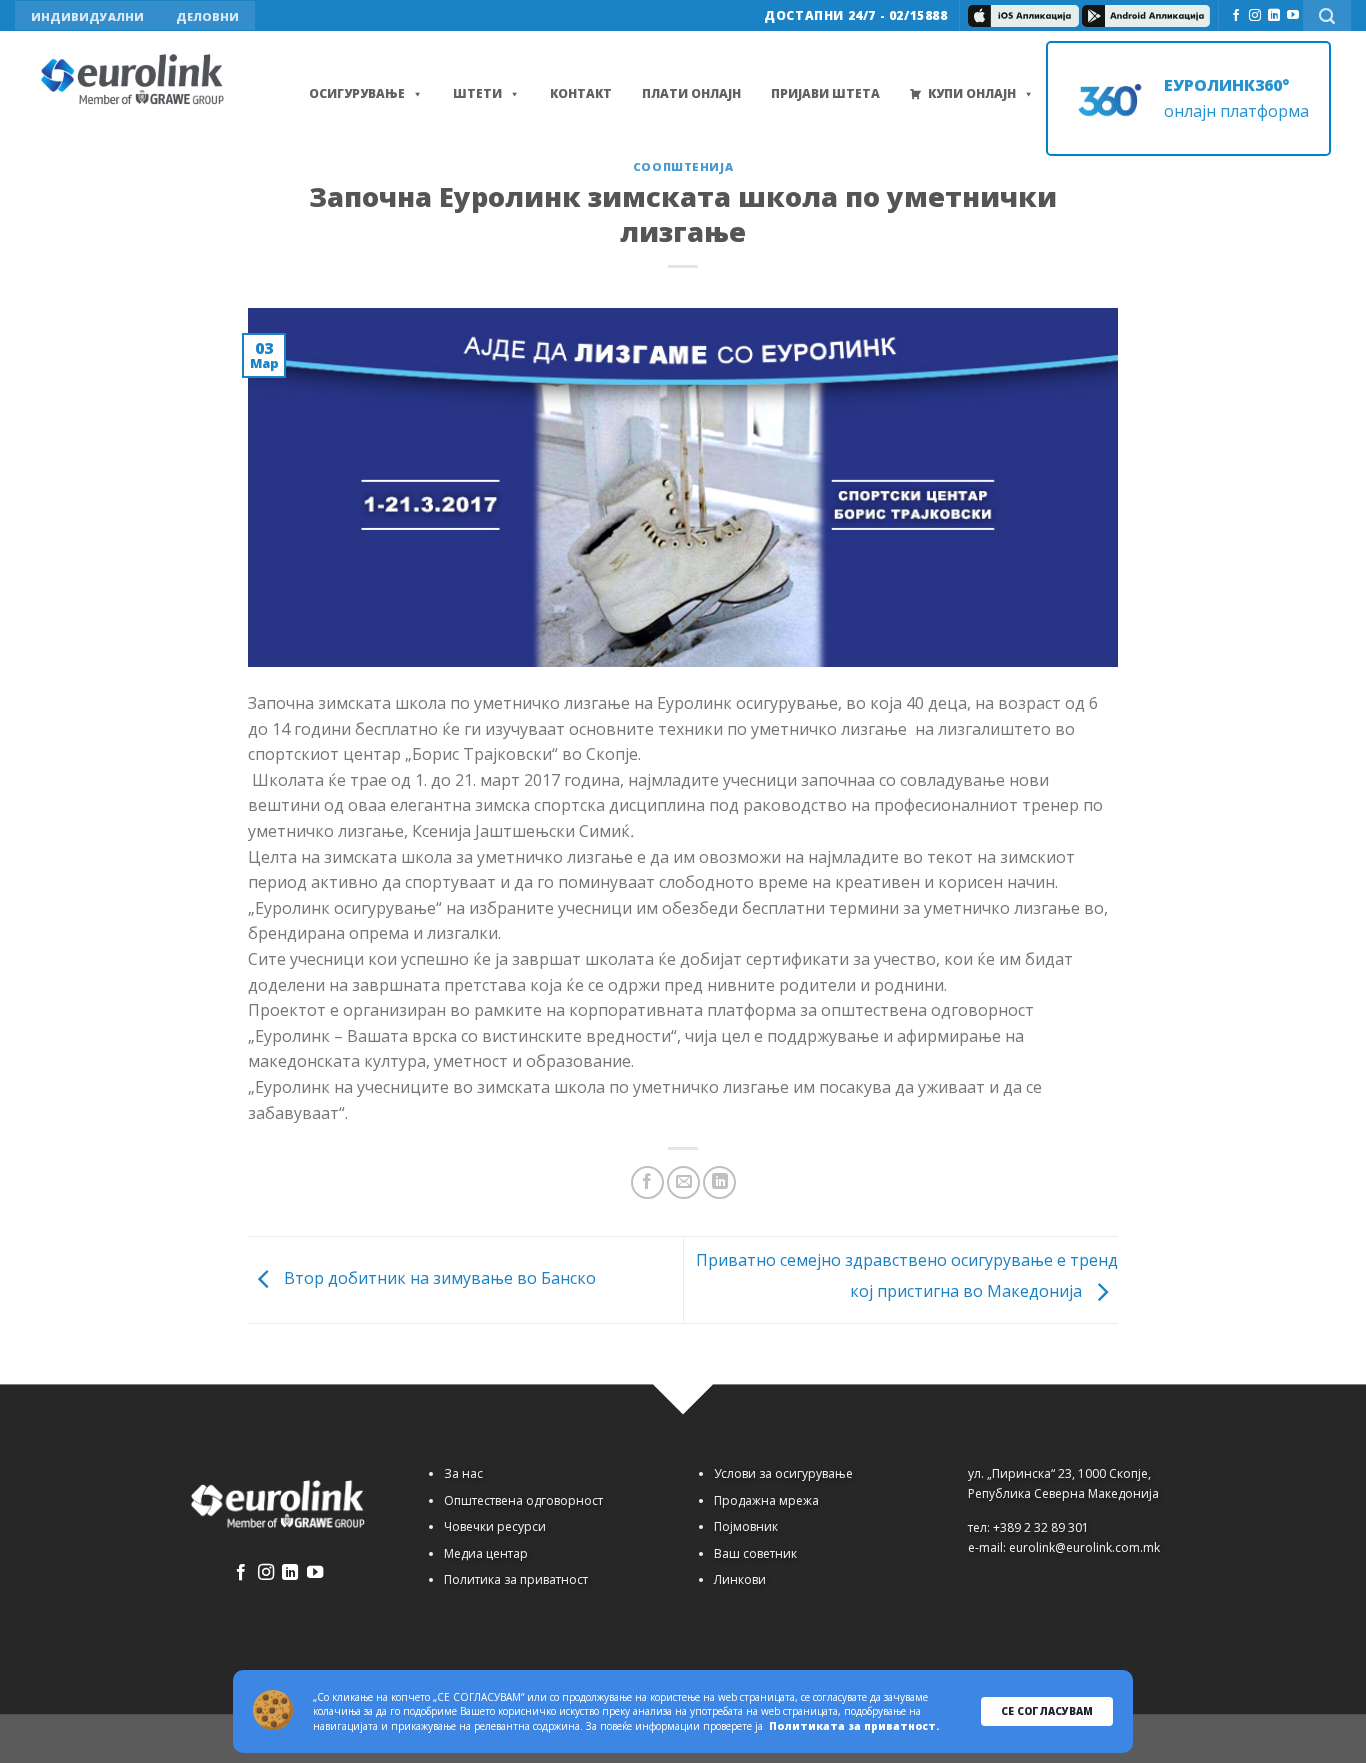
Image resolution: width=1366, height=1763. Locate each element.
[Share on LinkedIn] (719, 1182)
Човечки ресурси (495, 1526)
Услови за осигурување (783, 1473)
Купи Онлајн (972, 93)
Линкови (740, 1579)
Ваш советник (755, 1553)
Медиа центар (486, 1553)
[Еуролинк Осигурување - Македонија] (135, 81)
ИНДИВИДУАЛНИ (87, 16)
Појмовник (746, 1526)
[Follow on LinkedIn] (1274, 16)
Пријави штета (825, 93)
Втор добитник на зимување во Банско (438, 1279)
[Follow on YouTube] (1293, 16)
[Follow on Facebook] (1236, 16)
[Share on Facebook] (647, 1182)
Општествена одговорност (523, 1500)
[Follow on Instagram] (1255, 16)
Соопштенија (683, 166)
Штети (477, 93)
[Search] (1327, 15)
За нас (463, 1473)
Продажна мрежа (766, 1500)
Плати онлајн (691, 93)
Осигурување (357, 93)
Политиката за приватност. (854, 1726)
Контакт (581, 93)
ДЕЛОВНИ (207, 16)
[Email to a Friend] (683, 1182)
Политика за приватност (516, 1579)
